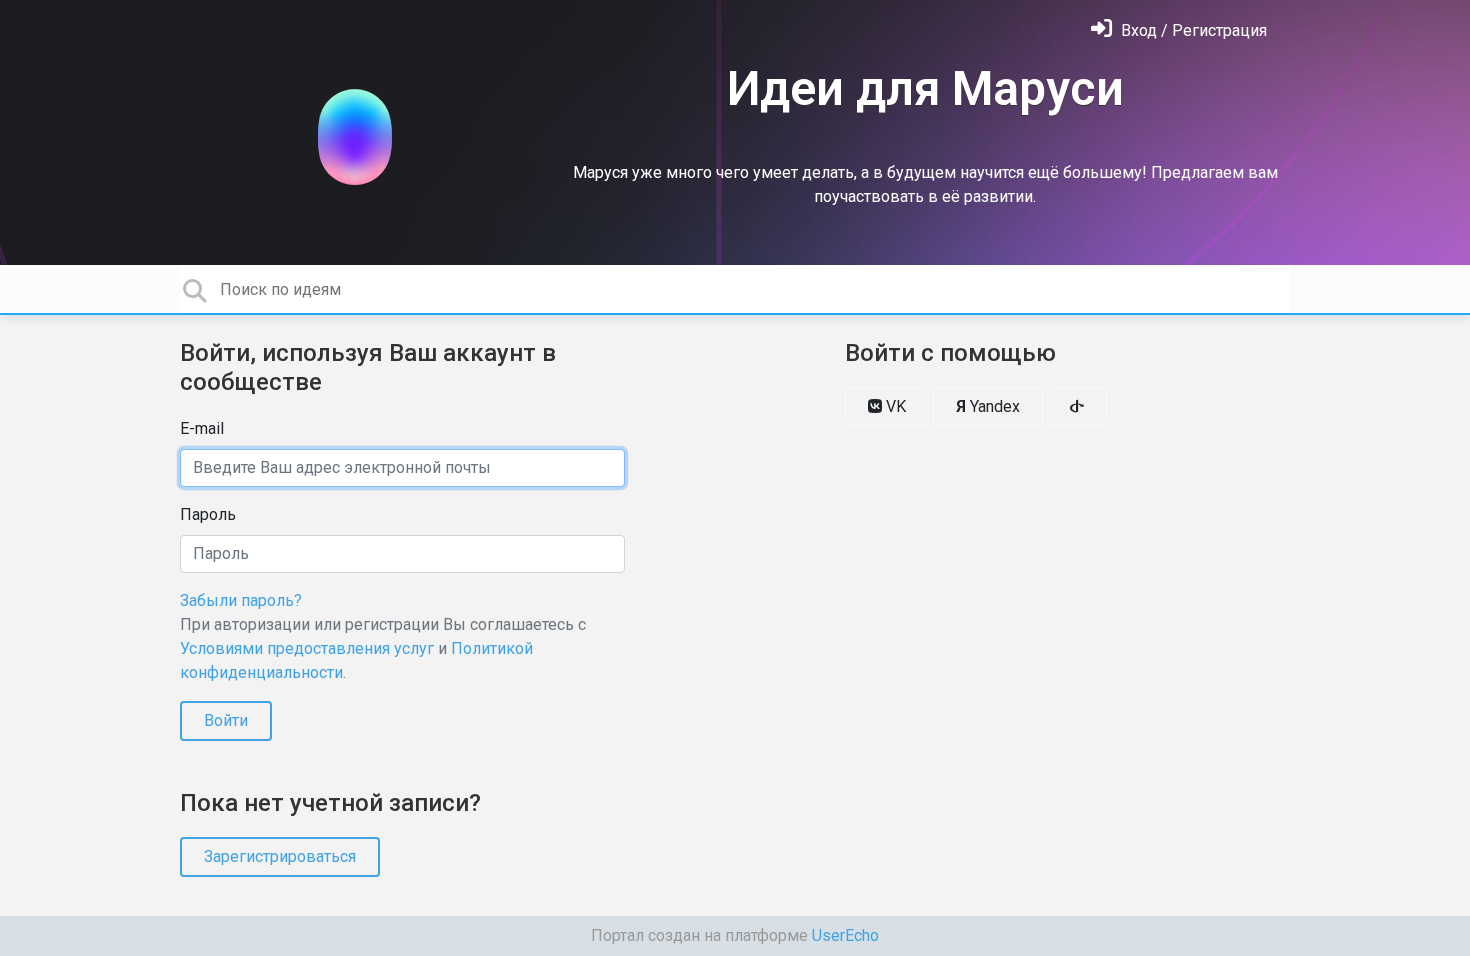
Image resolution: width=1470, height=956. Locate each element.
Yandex (988, 406)
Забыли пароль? (241, 600)
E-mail (202, 428)
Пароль (208, 514)
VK (894, 406)
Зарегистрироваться (280, 856)
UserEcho (845, 935)
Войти (226, 720)
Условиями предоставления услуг (307, 648)
